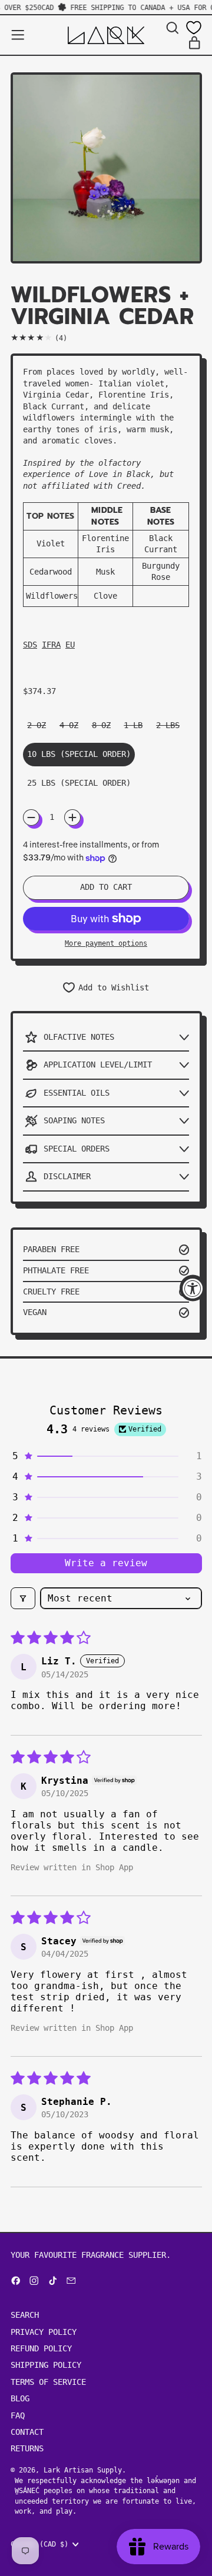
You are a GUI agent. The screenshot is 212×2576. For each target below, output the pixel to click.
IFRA (51, 645)
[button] (172, 28)
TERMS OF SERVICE (48, 2382)
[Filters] (23, 1598)
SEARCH (25, 2315)
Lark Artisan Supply (83, 2470)
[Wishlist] (194, 28)
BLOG (20, 2398)
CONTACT (27, 2432)
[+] (72, 817)
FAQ (18, 2415)
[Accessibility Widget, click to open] (193, 1288)
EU (70, 645)
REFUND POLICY (41, 2348)
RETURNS (27, 2448)
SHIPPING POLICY (46, 2365)
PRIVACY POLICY (44, 2332)
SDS (30, 645)
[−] (31, 817)
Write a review (106, 1563)
